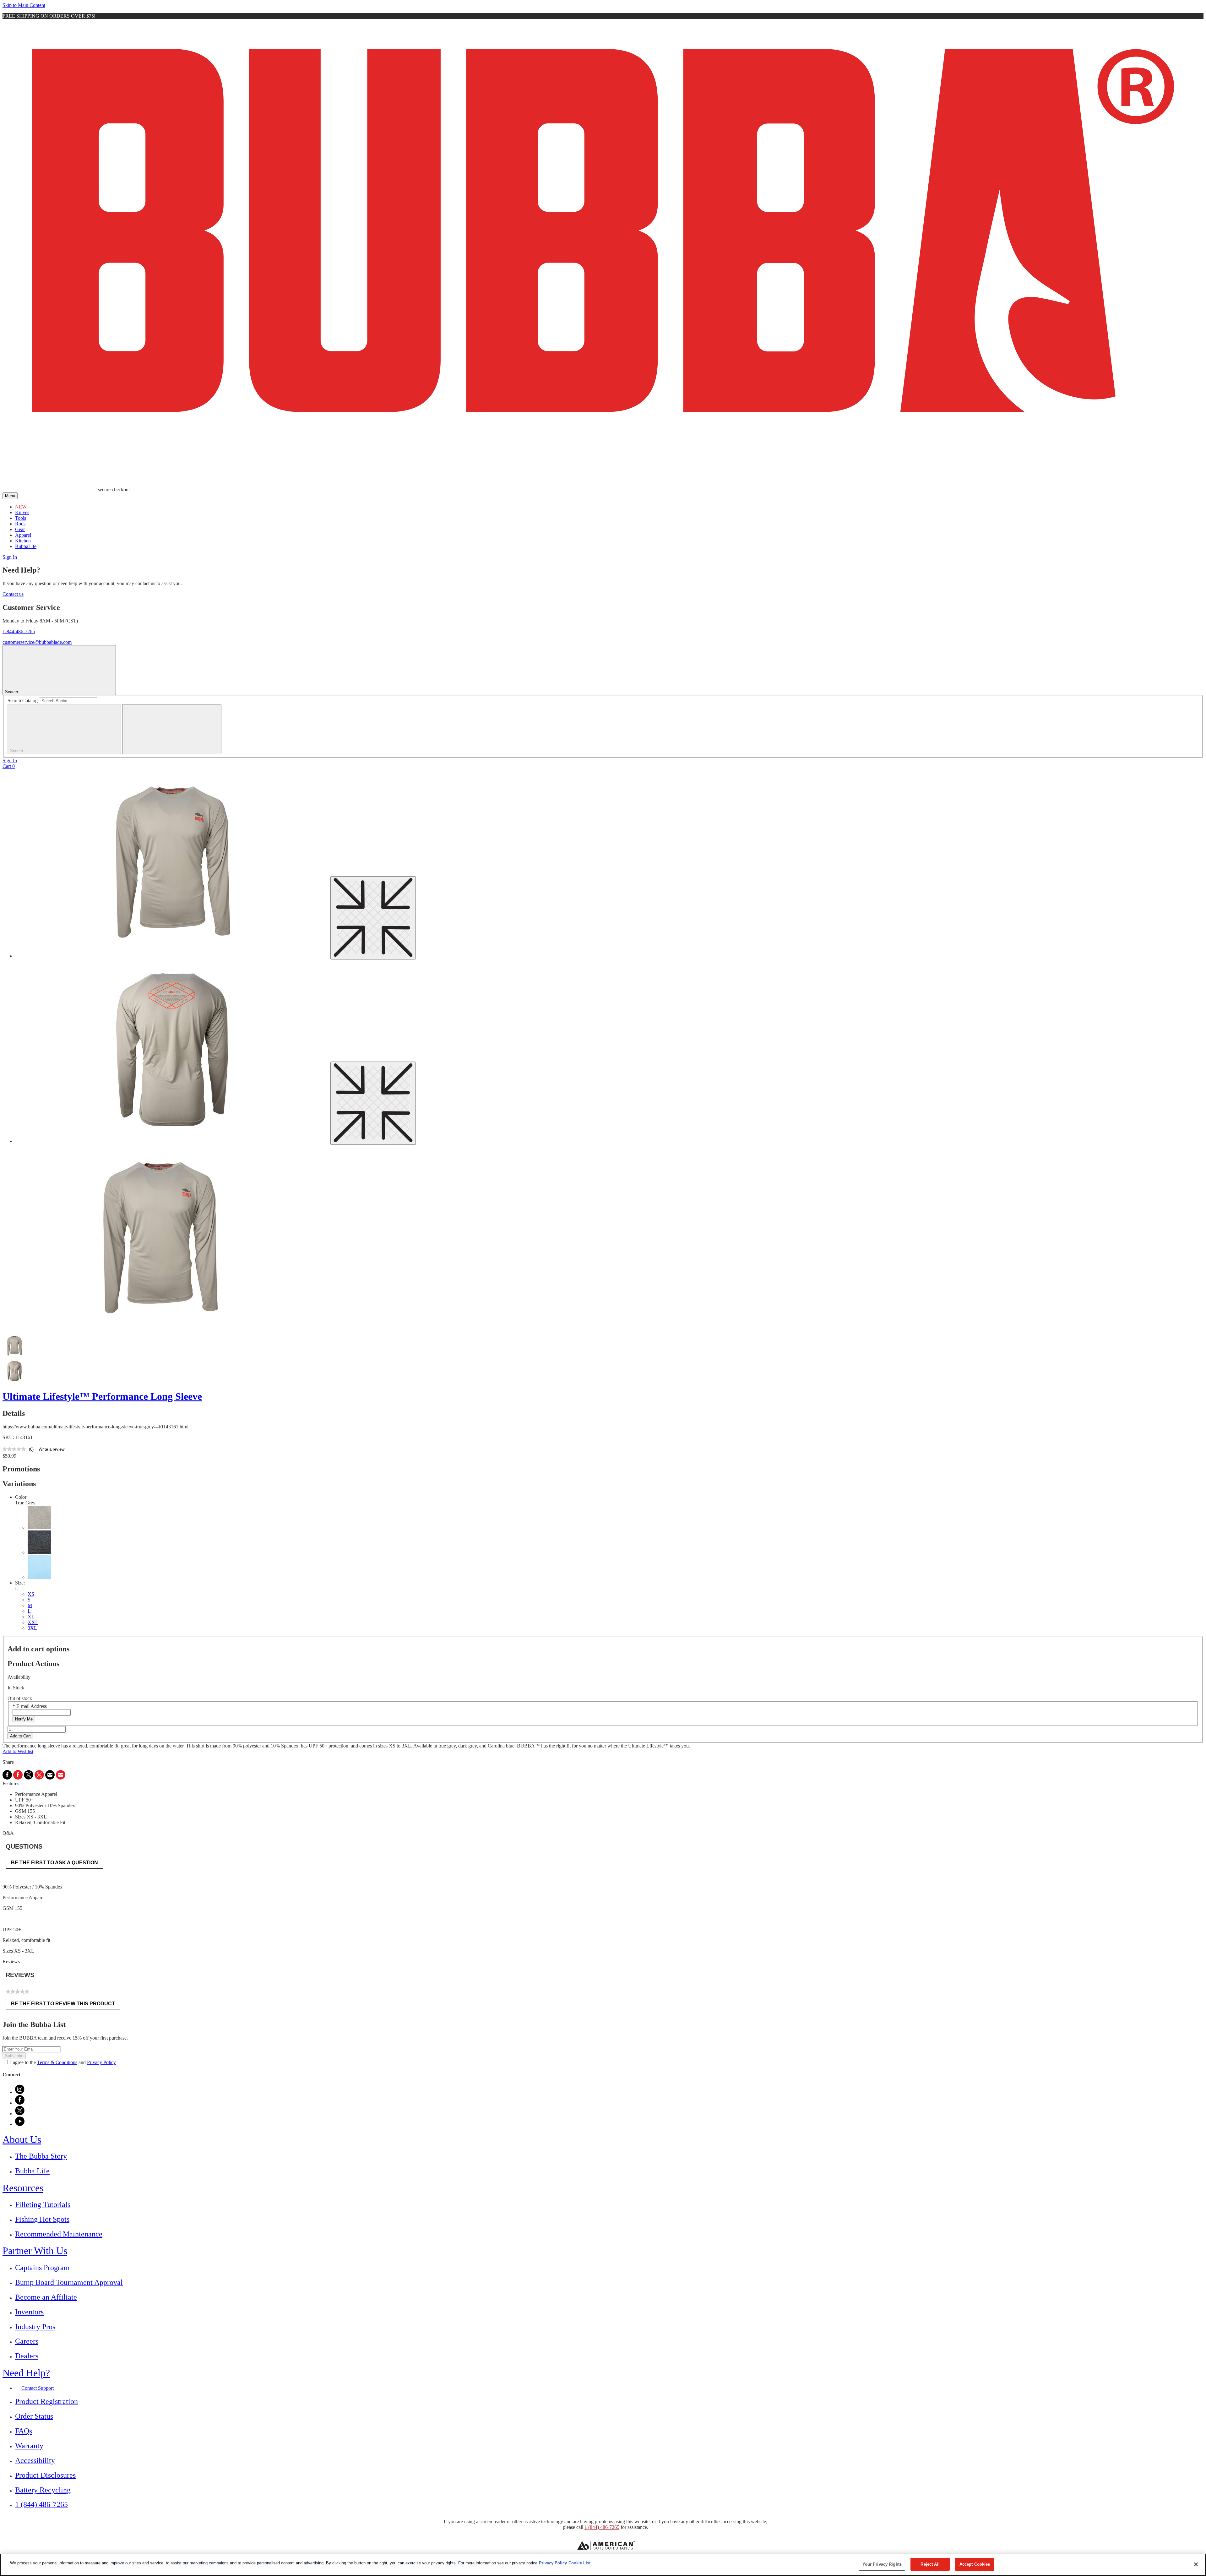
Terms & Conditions (57, 2062)
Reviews (11, 1962)
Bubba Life (32, 2171)
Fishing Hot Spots (42, 2219)
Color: (21, 1497)
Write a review (52, 1449)
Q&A (8, 1833)
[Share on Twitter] (35, 1778)
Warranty (29, 2446)
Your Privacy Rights (882, 2564)
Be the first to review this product (66, 2005)
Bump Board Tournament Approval (69, 2282)
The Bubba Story (41, 2156)
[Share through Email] (55, 1778)
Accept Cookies (975, 2564)
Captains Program (42, 2268)
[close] (172, 729)
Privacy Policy (101, 2062)
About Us (22, 2139)
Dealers (27, 2356)
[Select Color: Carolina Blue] (39, 1577)
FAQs (24, 2431)
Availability (19, 1677)
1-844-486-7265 (19, 631)
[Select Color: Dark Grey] (39, 1552)
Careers (27, 2341)
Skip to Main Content (24, 5)
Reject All (930, 2564)
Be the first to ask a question (54, 1863)
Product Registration (46, 2401)
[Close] (1196, 2564)
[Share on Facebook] (13, 1778)
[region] (603, 2565)
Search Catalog (23, 701)
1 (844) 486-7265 (41, 2504)
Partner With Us (35, 2251)
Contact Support (38, 2388)
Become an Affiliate (46, 2297)
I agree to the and (63, 2062)
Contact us (13, 594)
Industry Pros (35, 2327)
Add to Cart (20, 1736)
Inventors (29, 2312)
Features (11, 1783)
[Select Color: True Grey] (39, 1527)
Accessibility (35, 2460)
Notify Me (24, 1719)
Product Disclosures (45, 2475)
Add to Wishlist (18, 1751)
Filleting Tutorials (43, 2204)
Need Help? (26, 2373)
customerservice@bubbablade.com (37, 642)
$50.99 (9, 1456)
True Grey (25, 1503)
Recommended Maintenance (59, 2234)
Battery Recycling (43, 2490)
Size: (20, 1583)
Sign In (10, 557)
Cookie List (579, 2563)
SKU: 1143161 (18, 1437)
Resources (23, 2188)
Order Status (34, 2416)
